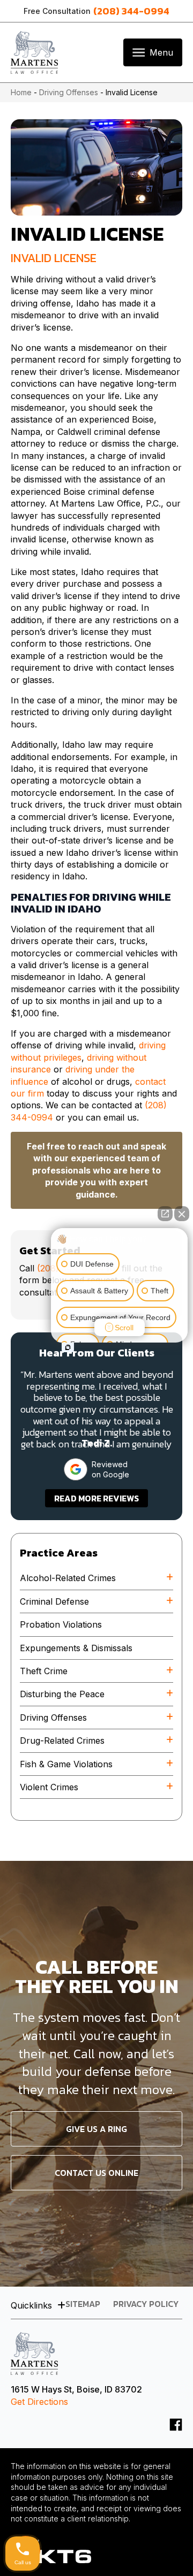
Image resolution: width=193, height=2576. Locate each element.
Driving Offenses (69, 92)
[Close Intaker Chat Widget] (182, 1214)
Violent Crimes (49, 1787)
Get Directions (39, 2402)
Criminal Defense (54, 1601)
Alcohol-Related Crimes (68, 1578)
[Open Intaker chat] (68, 1347)
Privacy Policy (146, 2305)
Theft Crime (44, 1671)
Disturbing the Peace (62, 1694)
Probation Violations (61, 1624)
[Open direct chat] (165, 1214)
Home (21, 92)
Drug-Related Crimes (62, 1741)
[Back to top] (166, 2549)
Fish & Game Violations (66, 1764)
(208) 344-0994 (131, 11)
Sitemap (83, 2305)
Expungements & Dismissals (76, 1648)
